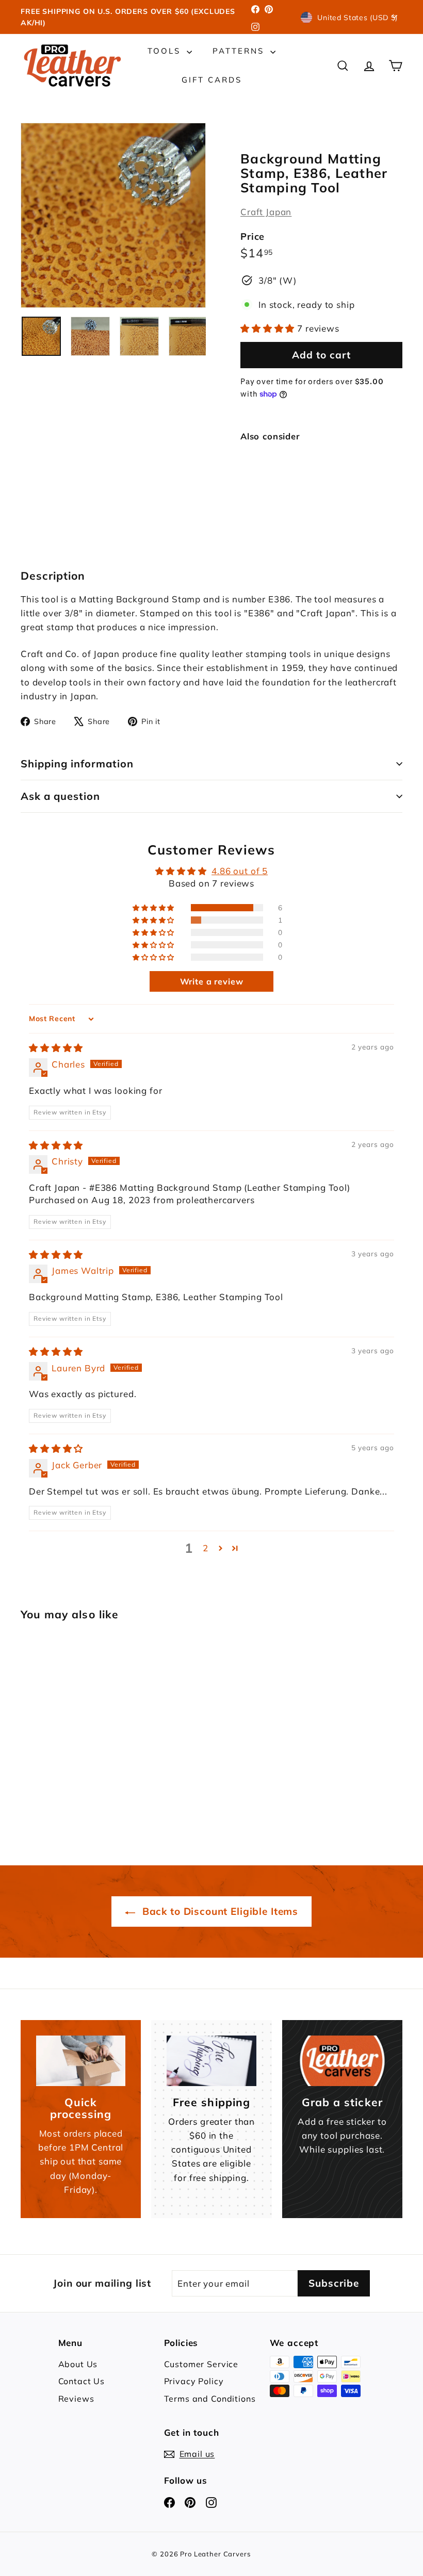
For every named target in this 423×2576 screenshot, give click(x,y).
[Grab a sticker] (342, 2061)
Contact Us (82, 2381)
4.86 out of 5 (240, 871)
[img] (56, 1048)
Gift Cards (212, 80)
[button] (269, 328)
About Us (78, 2364)
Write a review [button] (212, 981)
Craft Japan (266, 212)
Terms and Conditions (210, 2399)
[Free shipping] (211, 2061)
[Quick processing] (81, 2061)
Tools (166, 51)
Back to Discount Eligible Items (219, 1911)
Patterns (240, 51)
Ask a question (60, 796)
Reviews (76, 2399)
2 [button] (206, 1548)
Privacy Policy (194, 2381)
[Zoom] (113, 215)
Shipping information (77, 764)
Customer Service (201, 2364)
